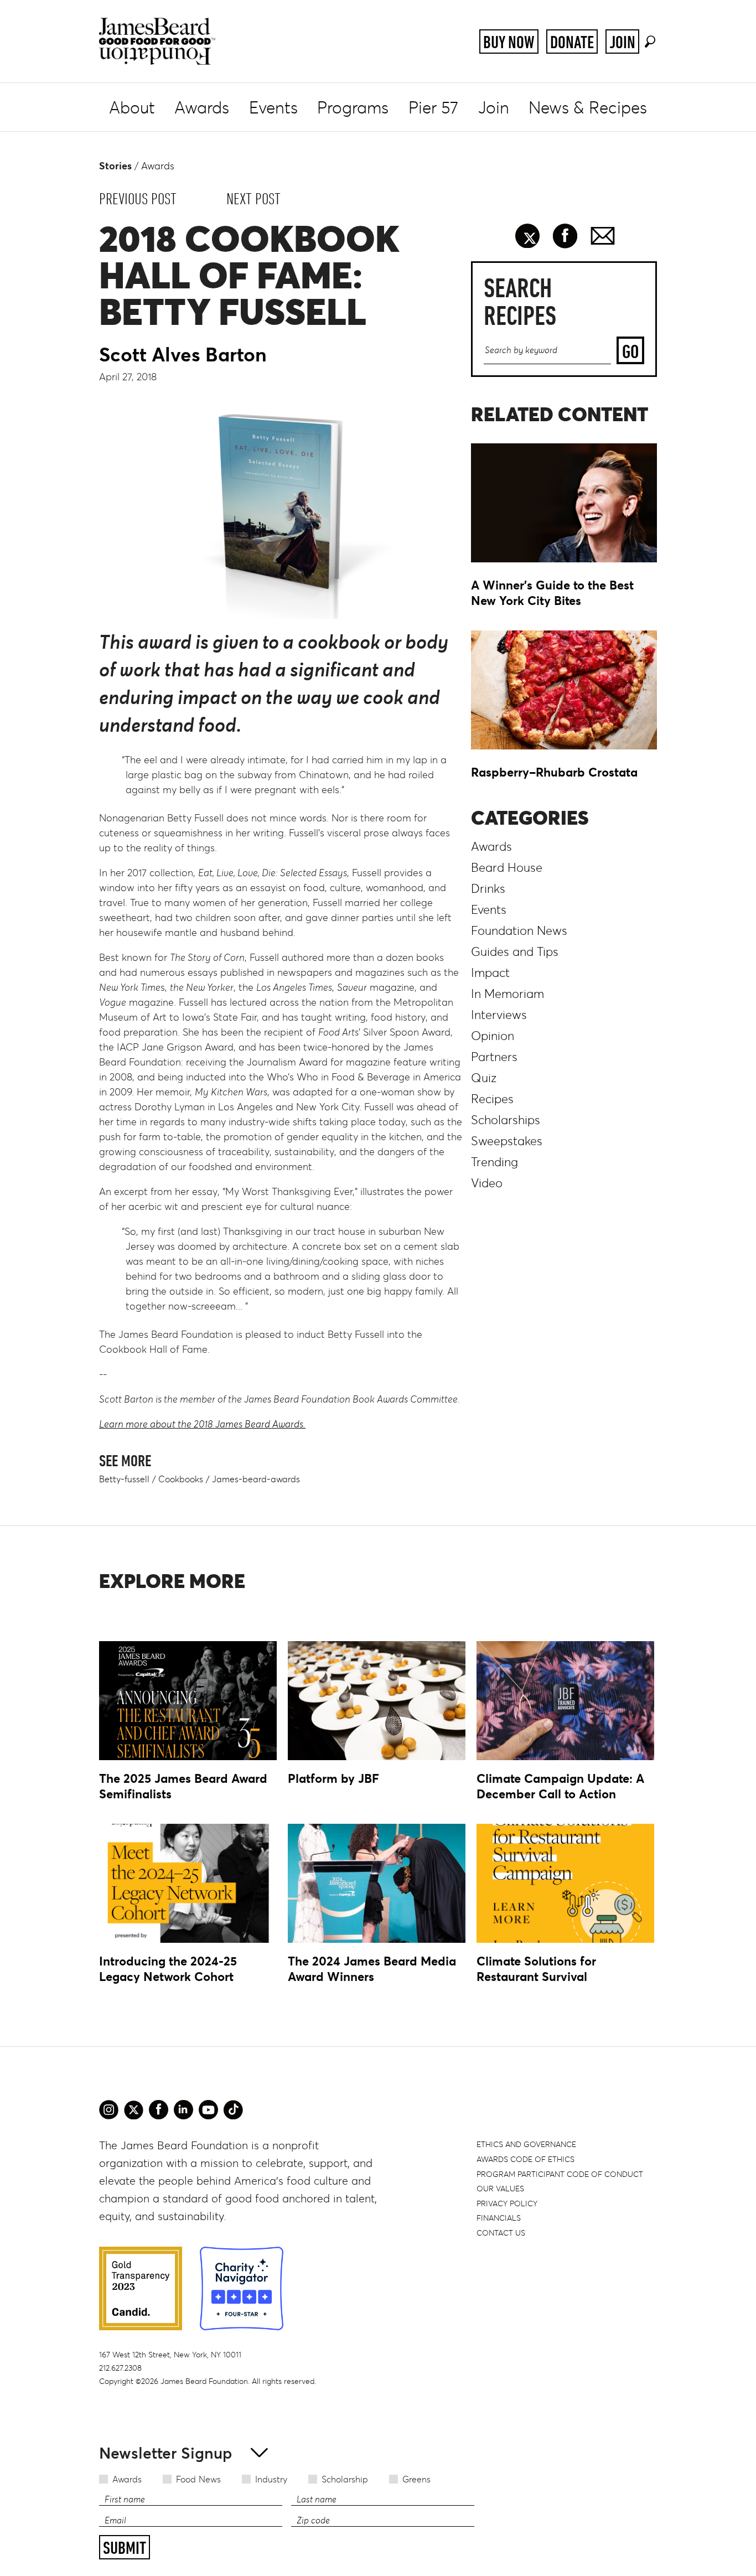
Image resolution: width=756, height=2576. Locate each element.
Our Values (500, 2189)
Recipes (492, 1099)
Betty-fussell (124, 1479)
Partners (494, 1057)
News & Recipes (588, 108)
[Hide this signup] (256, 2452)
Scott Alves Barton (183, 355)
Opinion (493, 1036)
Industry (271, 2479)
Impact (490, 973)
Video (487, 1183)
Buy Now (509, 42)
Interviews (499, 1015)
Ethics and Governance (526, 2144)
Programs (353, 108)
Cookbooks (181, 1479)
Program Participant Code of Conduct (560, 2174)
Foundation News (519, 931)
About (132, 108)
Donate (572, 42)
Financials (499, 2218)
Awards (202, 108)
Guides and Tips (515, 952)
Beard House (507, 868)
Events (273, 108)
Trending (494, 1162)
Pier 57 (433, 108)
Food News (198, 2479)
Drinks (488, 889)
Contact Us (501, 2233)
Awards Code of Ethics (525, 2159)
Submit (125, 2548)
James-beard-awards (256, 1479)
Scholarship (345, 2479)
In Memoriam (508, 994)
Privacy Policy (507, 2203)
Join (622, 42)
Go (630, 351)
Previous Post (138, 199)
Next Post (253, 199)
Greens (416, 2479)
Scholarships (506, 1120)
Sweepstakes (507, 1141)
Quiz (484, 1078)
